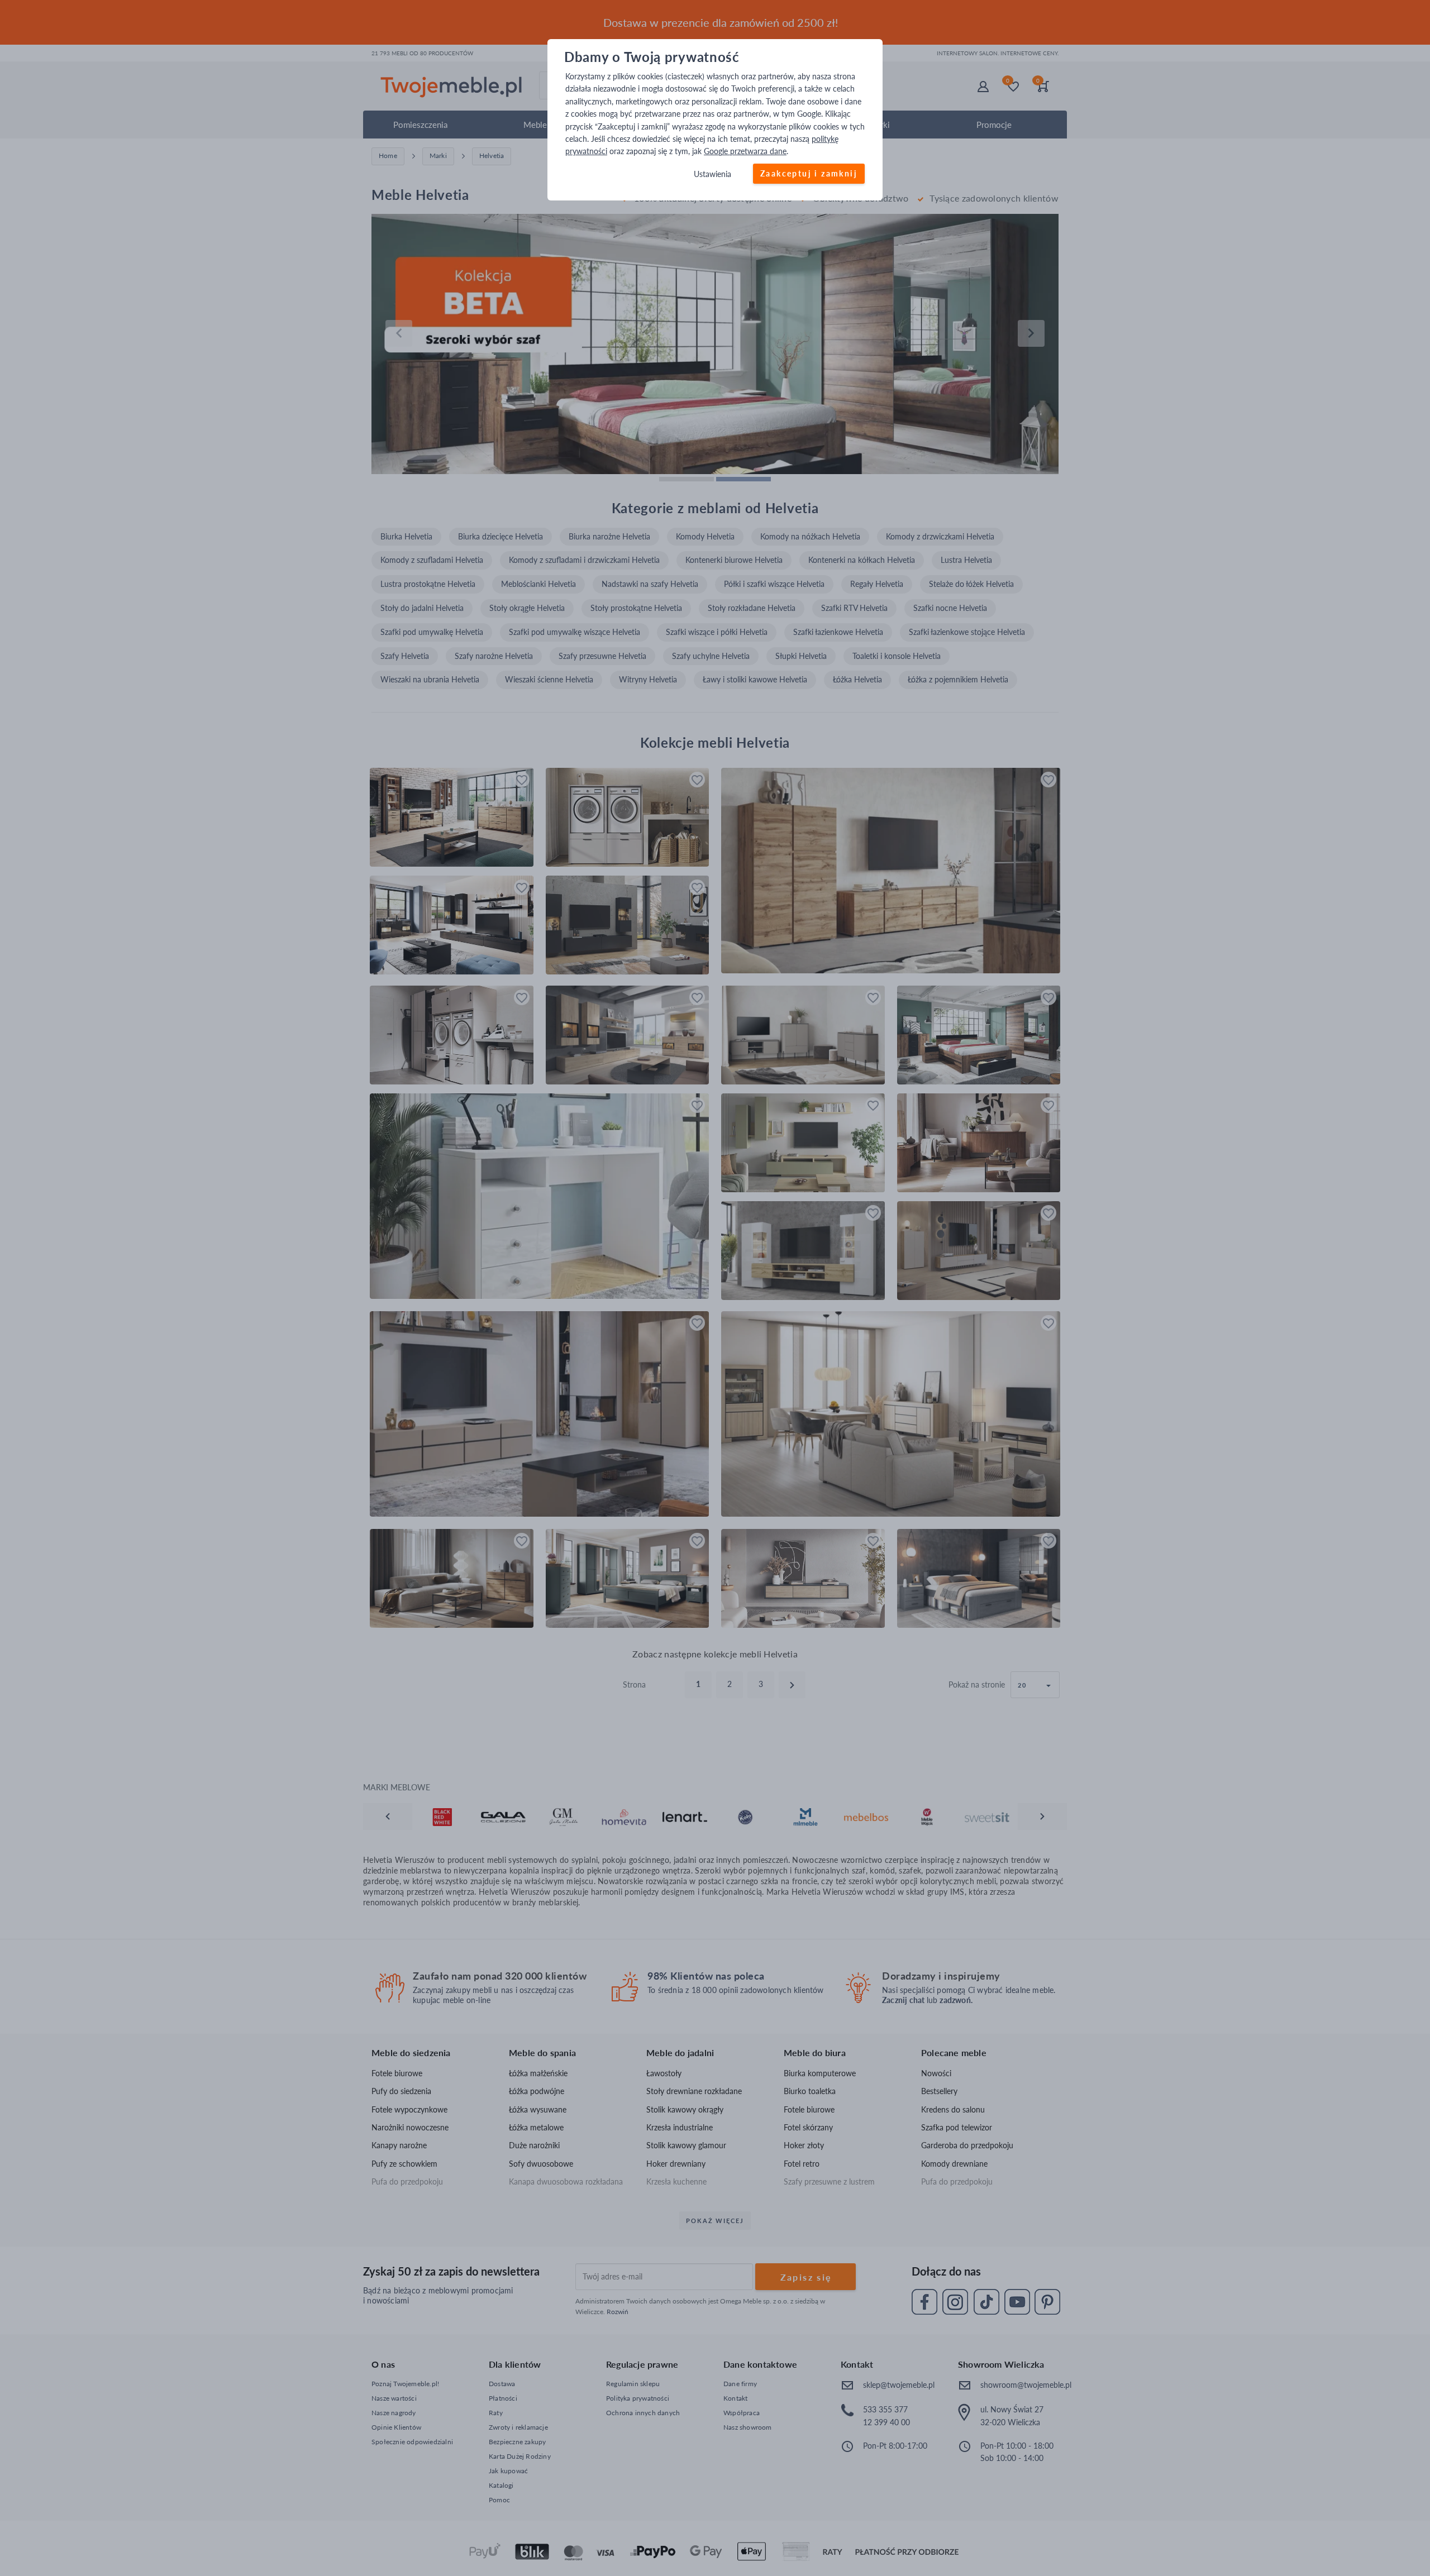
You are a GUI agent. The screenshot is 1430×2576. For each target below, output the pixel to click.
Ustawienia (712, 174)
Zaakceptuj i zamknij (809, 173)
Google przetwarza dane (745, 152)
